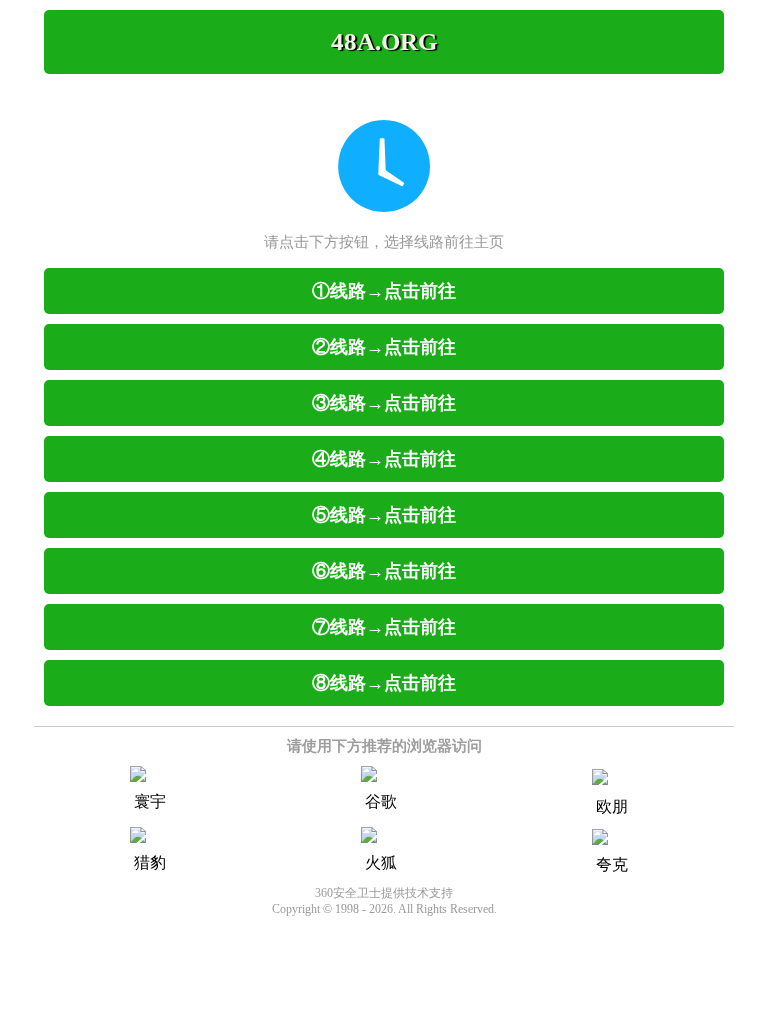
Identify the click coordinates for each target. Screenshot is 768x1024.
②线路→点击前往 (384, 347)
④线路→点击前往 (384, 459)
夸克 (612, 864)
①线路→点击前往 (384, 291)
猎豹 (150, 862)
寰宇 (150, 801)
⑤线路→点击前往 (384, 515)
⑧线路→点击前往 (384, 683)
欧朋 (612, 806)
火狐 (381, 862)
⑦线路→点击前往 (384, 627)
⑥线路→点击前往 (384, 571)
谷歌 (381, 801)
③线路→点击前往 (384, 403)
